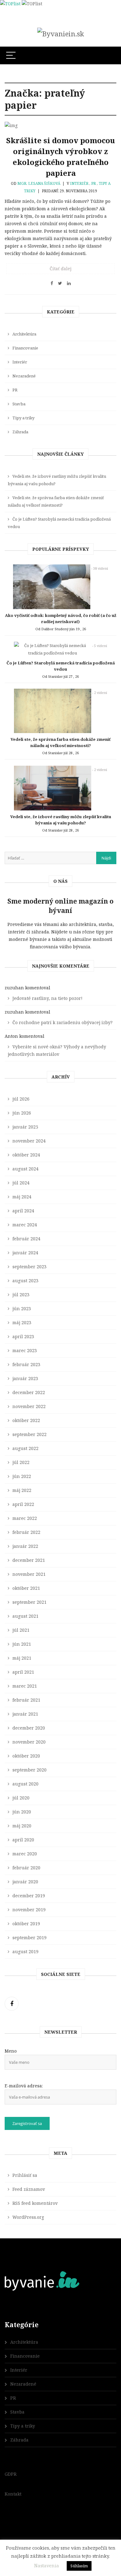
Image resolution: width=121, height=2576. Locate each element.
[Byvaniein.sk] (61, 34)
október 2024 (26, 1155)
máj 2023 (22, 1322)
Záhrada (20, 432)
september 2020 (29, 1770)
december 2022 (29, 1392)
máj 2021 (22, 1658)
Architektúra (24, 334)
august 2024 (25, 1169)
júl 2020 (21, 1798)
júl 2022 (21, 1462)
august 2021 (25, 1616)
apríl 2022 (23, 1504)
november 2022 (29, 1406)
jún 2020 (22, 1812)
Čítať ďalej (60, 269)
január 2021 (25, 1714)
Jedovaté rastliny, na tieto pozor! (47, 998)
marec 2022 (25, 1518)
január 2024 (25, 1253)
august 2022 (25, 1448)
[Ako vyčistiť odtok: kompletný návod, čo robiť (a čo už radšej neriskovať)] (52, 588)
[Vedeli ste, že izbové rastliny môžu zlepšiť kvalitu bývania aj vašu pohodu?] (52, 790)
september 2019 (29, 1938)
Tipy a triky (23, 418)
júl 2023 (21, 1295)
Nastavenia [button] (47, 2565)
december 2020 (29, 1728)
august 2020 (25, 1784)
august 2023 (25, 1281)
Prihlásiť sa (25, 2175)
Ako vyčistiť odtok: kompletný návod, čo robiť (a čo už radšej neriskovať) (61, 618)
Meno (11, 2051)
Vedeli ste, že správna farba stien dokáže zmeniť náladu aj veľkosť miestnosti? (56, 501)
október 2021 (26, 1588)
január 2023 (25, 1378)
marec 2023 (25, 1350)
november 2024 (29, 1141)
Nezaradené (24, 376)
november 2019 (29, 1910)
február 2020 (26, 1868)
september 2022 (29, 1434)
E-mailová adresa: (24, 2086)
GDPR (11, 2474)
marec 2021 (25, 1686)
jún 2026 (22, 1113)
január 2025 (25, 1127)
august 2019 (25, 1951)
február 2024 (26, 1239)
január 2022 (25, 1546)
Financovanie (25, 348)
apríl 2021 (23, 1672)
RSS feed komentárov (35, 2203)
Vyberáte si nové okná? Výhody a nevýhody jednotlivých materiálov (57, 1050)
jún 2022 (22, 1476)
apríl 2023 (23, 1336)
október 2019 (26, 1924)
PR (94, 183)
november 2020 (29, 1742)
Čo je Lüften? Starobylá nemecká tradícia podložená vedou (59, 523)
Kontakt (13, 2494)
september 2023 (29, 1267)
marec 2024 (25, 1225)
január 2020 (25, 1882)
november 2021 (29, 1574)
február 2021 (26, 1700)
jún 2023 (22, 1309)
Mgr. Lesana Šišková (39, 183)
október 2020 (26, 1756)
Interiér (79, 183)
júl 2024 (21, 1183)
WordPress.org (28, 2217)
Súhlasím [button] (79, 2566)
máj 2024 (22, 1197)
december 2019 (29, 1896)
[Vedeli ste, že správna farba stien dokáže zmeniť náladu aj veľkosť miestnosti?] (52, 713)
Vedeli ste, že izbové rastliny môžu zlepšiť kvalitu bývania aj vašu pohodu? (57, 480)
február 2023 (26, 1364)
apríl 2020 (23, 1840)
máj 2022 (22, 1490)
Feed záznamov (29, 2189)
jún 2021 (22, 1644)
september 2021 (29, 1602)
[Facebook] (12, 2004)
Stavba (19, 404)
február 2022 (26, 1532)
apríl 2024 (23, 1211)
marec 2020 (25, 1854)
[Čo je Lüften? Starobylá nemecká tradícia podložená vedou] (52, 651)
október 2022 (26, 1420)
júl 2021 (21, 1630)
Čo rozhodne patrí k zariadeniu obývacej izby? (63, 1022)
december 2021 (29, 1560)
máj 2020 (22, 1826)
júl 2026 (21, 1099)
